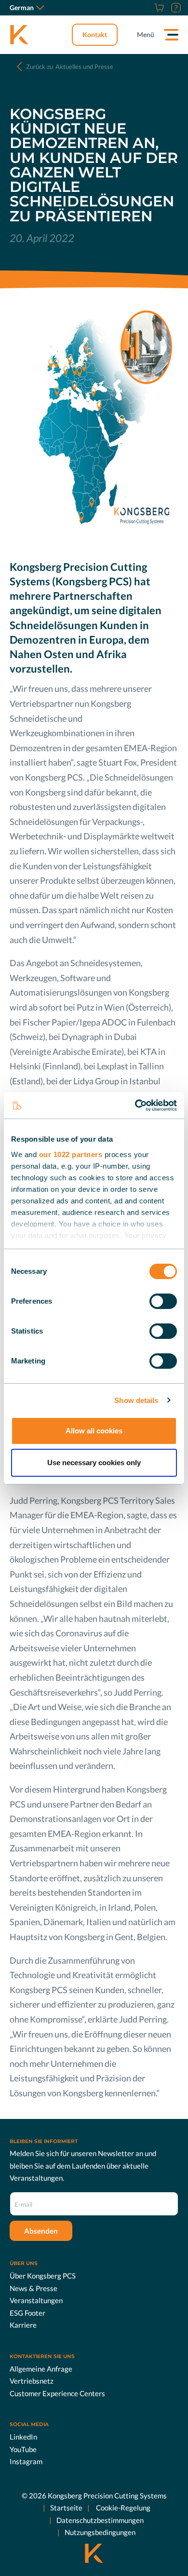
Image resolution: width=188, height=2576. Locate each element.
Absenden (41, 2231)
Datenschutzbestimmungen (100, 2520)
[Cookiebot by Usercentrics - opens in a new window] (135, 1106)
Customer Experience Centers (57, 2393)
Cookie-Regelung (122, 2508)
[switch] (163, 1301)
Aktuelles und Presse (70, 67)
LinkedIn (23, 2437)
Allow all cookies (94, 1431)
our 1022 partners (71, 1154)
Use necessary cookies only (94, 1463)
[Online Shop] (158, 8)
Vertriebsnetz (32, 2381)
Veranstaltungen (36, 2300)
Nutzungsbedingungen (100, 2532)
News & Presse (34, 2288)
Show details (136, 1400)
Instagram (26, 2461)
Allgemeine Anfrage (41, 2369)
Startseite (66, 2508)
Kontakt (95, 34)
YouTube (23, 2449)
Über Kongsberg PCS (43, 2276)
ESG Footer (27, 2313)
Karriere (23, 2325)
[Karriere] (147, 8)
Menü (146, 34)
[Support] (175, 8)
